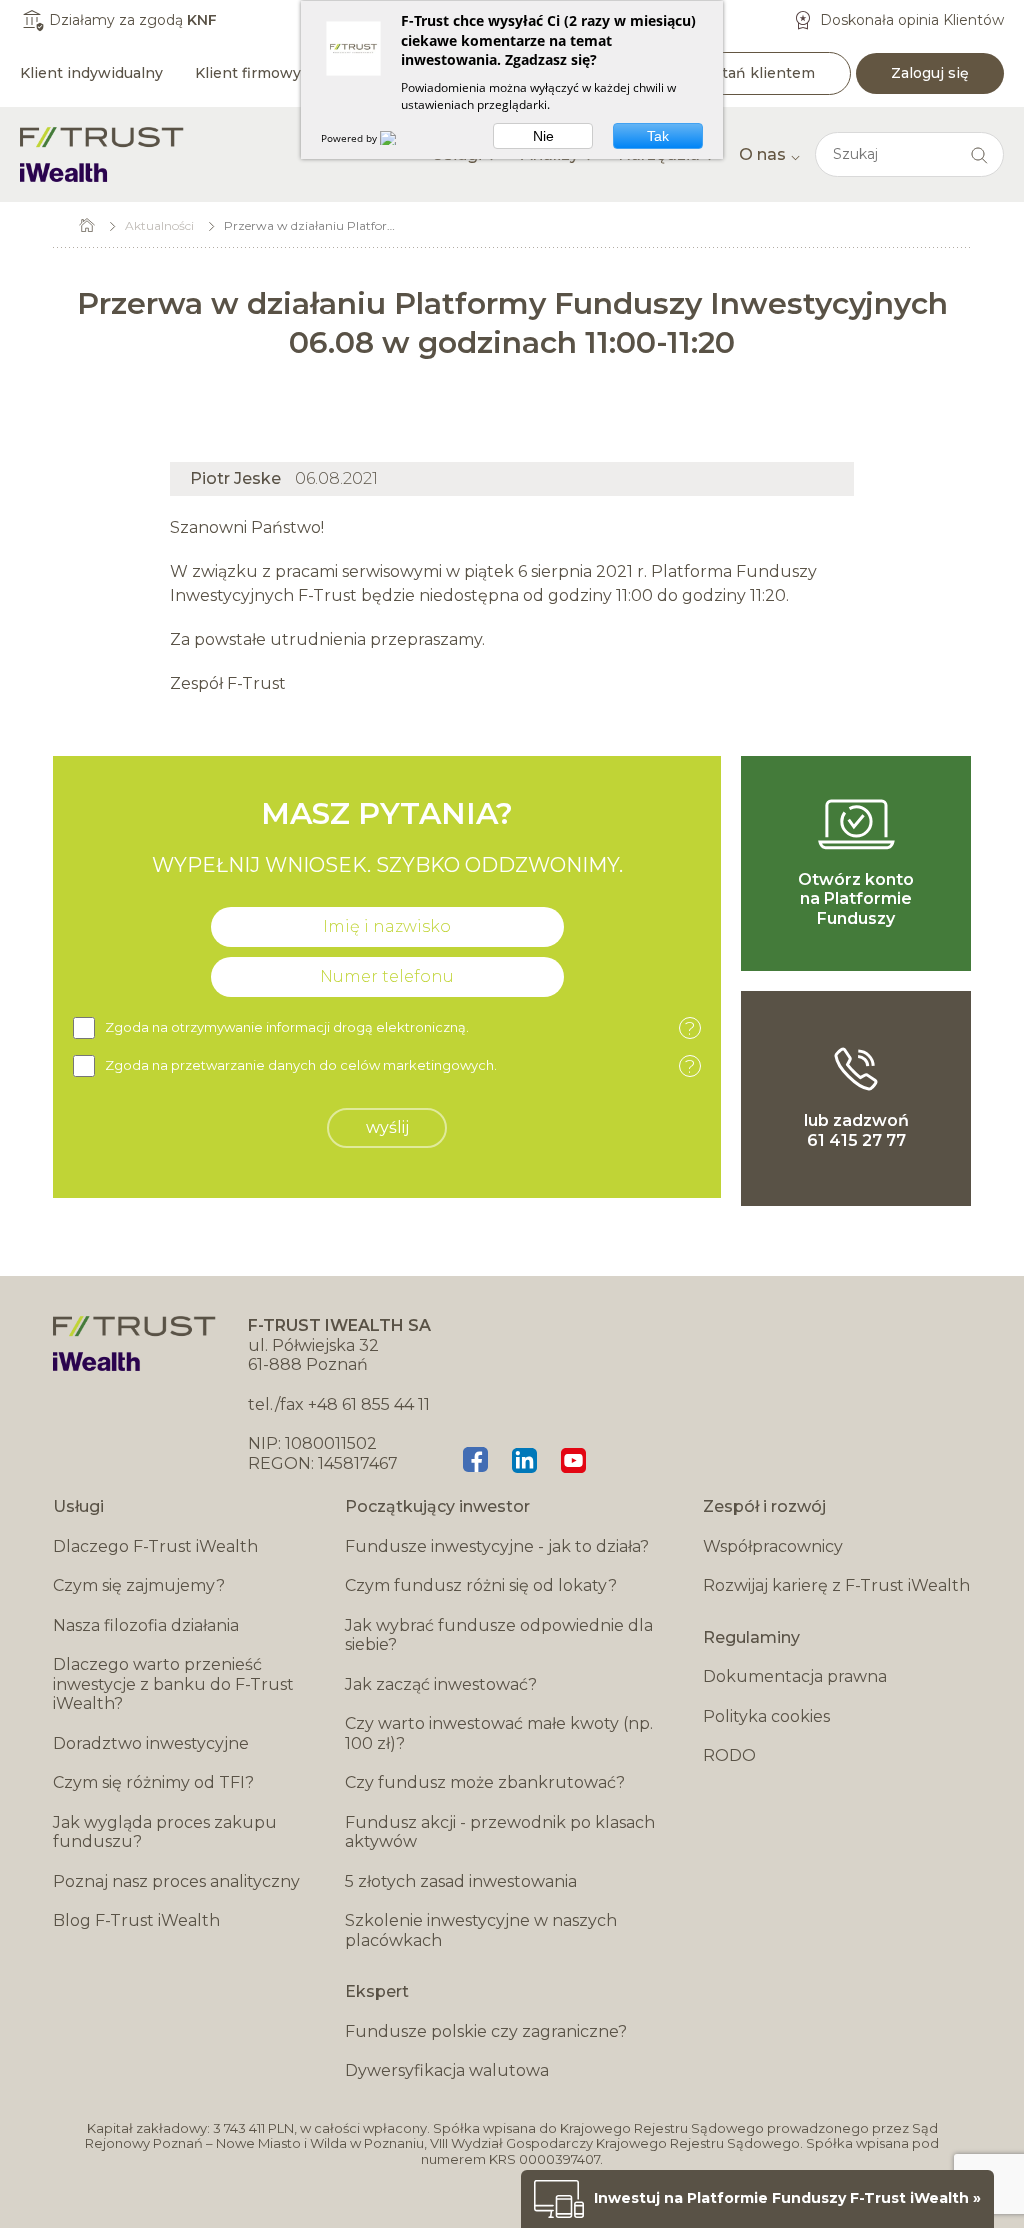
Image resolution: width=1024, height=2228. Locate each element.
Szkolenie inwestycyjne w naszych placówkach (481, 1930)
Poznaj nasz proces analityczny (176, 1881)
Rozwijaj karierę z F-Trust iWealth (836, 1585)
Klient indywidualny (91, 73)
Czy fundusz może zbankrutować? (485, 1782)
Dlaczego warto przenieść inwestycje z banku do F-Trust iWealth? (173, 1684)
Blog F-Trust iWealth (136, 1920)
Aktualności (159, 225)
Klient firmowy (248, 73)
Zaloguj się (930, 73)
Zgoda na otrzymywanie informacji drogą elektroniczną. (400, 1028)
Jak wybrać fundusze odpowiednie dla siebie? (499, 1635)
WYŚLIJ (387, 1127)
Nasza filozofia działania (146, 1625)
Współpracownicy (773, 1546)
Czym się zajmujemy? (139, 1585)
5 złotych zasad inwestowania (461, 1881)
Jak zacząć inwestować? (441, 1684)
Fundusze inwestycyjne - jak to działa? (497, 1546)
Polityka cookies (766, 1716)
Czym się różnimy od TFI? (153, 1782)
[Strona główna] (102, 154)
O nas (762, 154)
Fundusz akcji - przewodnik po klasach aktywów (500, 1832)
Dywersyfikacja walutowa (447, 2070)
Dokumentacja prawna (795, 1676)
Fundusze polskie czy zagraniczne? (486, 2031)
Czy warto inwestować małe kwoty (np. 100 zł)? (499, 1733)
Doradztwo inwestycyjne (151, 1743)
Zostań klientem (755, 73)
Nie (543, 136)
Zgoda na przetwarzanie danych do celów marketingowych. (400, 1066)
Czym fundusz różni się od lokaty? (481, 1585)
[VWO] (400, 138)
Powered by (350, 138)
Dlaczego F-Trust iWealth (155, 1546)
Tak (658, 136)
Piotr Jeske (235, 478)
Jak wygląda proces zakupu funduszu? (165, 1832)
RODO (729, 1755)
